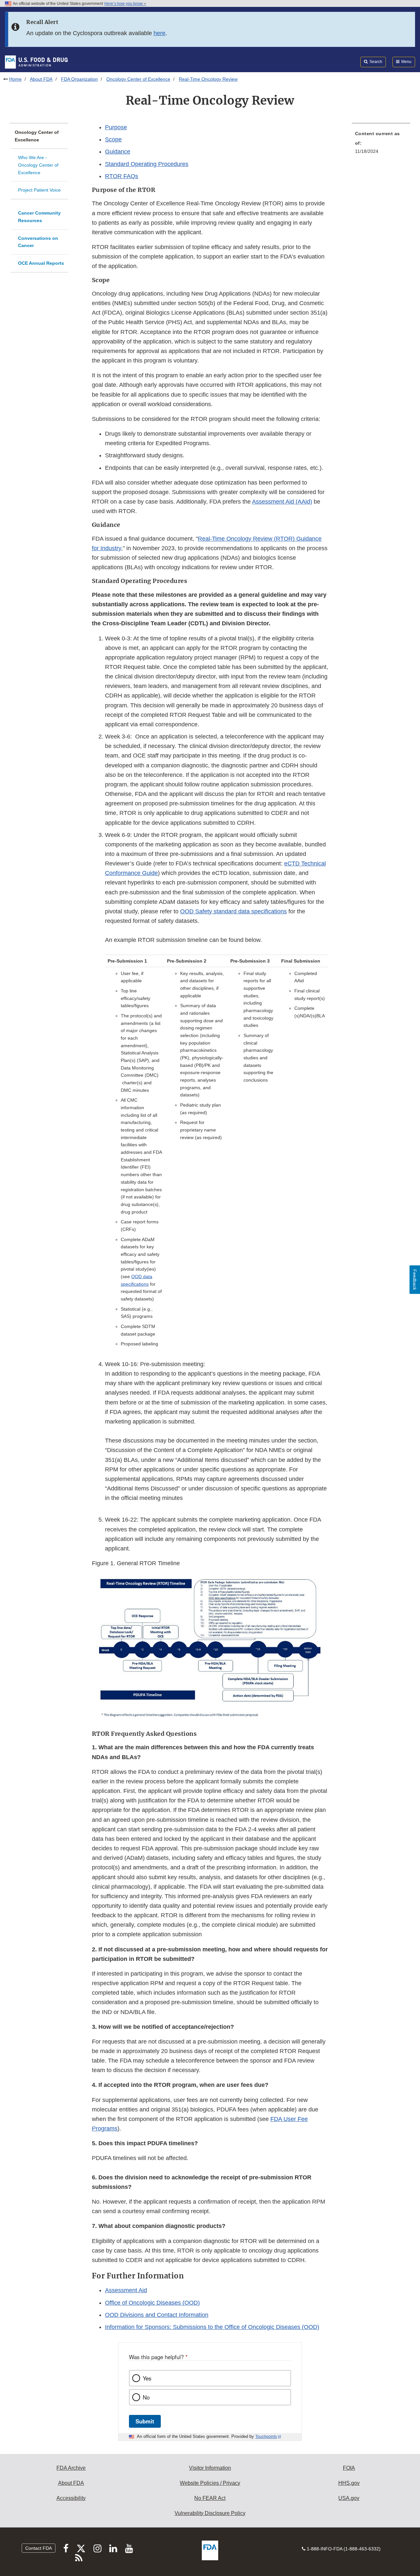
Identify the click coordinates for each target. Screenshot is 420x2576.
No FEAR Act (210, 2498)
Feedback (415, 1280)
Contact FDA (39, 2548)
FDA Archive (71, 2468)
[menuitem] (381, 144)
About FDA (41, 79)
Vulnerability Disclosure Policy (210, 2513)
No (146, 2397)
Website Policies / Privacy (210, 2483)
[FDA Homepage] (36, 62)
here (159, 33)
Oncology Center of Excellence (138, 79)
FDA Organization (79, 79)
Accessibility (71, 2498)
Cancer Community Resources (39, 217)
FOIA (349, 2468)
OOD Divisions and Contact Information (157, 2315)
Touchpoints (266, 2437)
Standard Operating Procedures (147, 164)
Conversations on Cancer (38, 242)
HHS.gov (349, 2483)
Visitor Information (210, 2468)
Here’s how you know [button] (124, 4)
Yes (147, 2378)
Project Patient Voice (39, 190)
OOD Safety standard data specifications (233, 911)
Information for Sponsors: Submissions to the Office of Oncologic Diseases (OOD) (212, 2327)
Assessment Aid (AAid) (282, 502)
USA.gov (349, 2498)
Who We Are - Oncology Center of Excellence (38, 165)
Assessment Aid (126, 2290)
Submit (145, 2421)
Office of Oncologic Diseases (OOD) (152, 2303)
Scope (113, 139)
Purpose (116, 127)
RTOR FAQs (122, 176)
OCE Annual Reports (41, 263)
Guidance (118, 152)
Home (15, 79)
